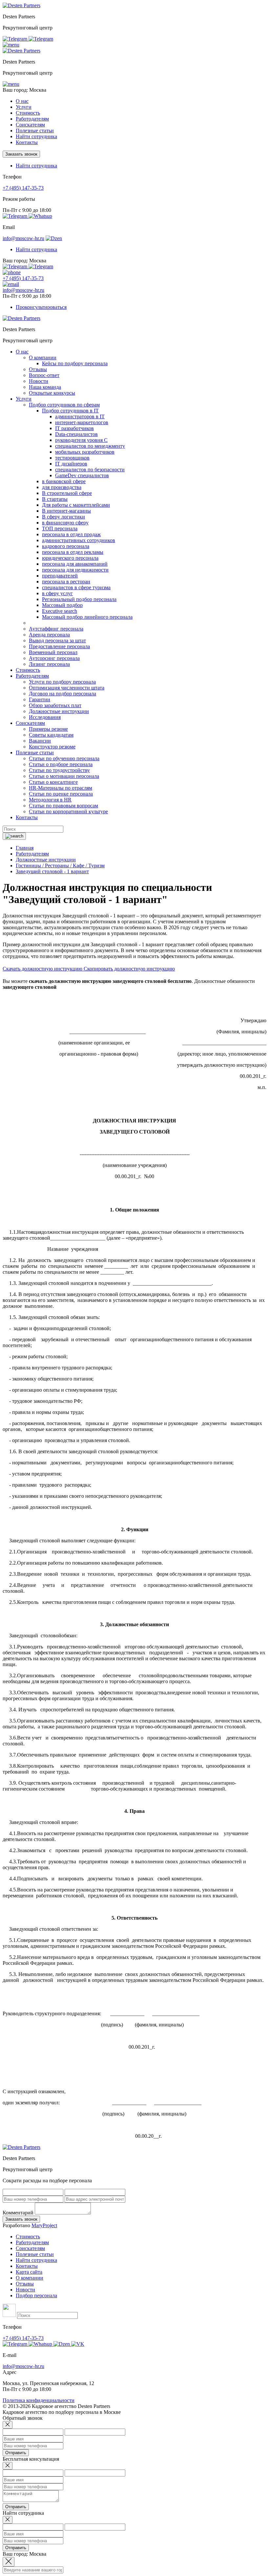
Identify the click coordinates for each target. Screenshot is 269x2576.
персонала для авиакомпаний (75, 564)
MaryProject (44, 2225)
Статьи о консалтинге (53, 782)
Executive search (60, 611)
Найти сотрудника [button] (36, 166)
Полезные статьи (35, 2254)
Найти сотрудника (36, 136)
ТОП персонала (60, 528)
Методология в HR (50, 800)
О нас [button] (22, 101)
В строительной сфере (67, 493)
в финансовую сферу (65, 523)
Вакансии (40, 741)
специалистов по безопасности (90, 470)
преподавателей (60, 576)
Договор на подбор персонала (62, 694)
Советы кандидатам (51, 735)
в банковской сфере (64, 481)
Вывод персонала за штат (57, 640)
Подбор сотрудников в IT (70, 411)
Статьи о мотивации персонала (64, 776)
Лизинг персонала (49, 664)
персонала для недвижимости (75, 570)
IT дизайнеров (71, 464)
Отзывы (38, 369)
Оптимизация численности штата (67, 688)
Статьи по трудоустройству (59, 770)
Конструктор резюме (52, 747)
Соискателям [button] (30, 125)
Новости (39, 381)
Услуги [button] (24, 107)
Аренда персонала (49, 635)
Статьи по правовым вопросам (63, 806)
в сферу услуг (57, 593)
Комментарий (18, 2213)
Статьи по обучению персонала (64, 758)
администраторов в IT (80, 416)
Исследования (45, 717)
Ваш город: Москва (24, 90)
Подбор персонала (36, 2295)
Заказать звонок (21, 154)
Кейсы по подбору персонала (75, 363)
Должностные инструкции (59, 711)
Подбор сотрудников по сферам (64, 405)
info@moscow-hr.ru (23, 238)
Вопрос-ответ (44, 375)
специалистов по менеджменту (90, 446)
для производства (62, 487)
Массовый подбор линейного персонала (87, 617)
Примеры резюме (48, 729)
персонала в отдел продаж (71, 534)
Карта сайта (29, 2272)
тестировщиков (72, 458)
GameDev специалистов (82, 475)
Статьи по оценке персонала (61, 794)
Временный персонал (53, 652)
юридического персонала (70, 558)
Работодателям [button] (32, 119)
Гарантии (40, 699)
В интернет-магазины (66, 511)
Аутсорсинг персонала (54, 658)
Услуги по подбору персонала (62, 682)
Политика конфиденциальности (39, 2400)
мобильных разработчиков (85, 452)
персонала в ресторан (66, 582)
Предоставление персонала (59, 646)
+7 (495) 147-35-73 (23, 188)
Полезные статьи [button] (35, 131)
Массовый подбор (62, 605)
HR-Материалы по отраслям (61, 788)
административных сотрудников (79, 540)
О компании (43, 357)
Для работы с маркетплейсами (76, 505)
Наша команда (45, 387)
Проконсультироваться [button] (41, 307)
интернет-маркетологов (82, 422)
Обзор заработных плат (55, 705)
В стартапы (55, 499)
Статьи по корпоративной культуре (68, 811)
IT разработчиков (74, 428)
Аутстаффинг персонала (56, 629)
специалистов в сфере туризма (76, 587)
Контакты (27, 142)
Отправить (16, 2453)
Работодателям (32, 2242)
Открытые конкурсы (52, 393)
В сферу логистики (63, 517)
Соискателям (30, 2248)
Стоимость (28, 113)
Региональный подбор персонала (79, 599)
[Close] (8, 2425)
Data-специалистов (76, 434)
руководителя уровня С (81, 440)
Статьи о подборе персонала (61, 764)
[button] (11, 45)
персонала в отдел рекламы (73, 552)
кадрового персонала (66, 546)
